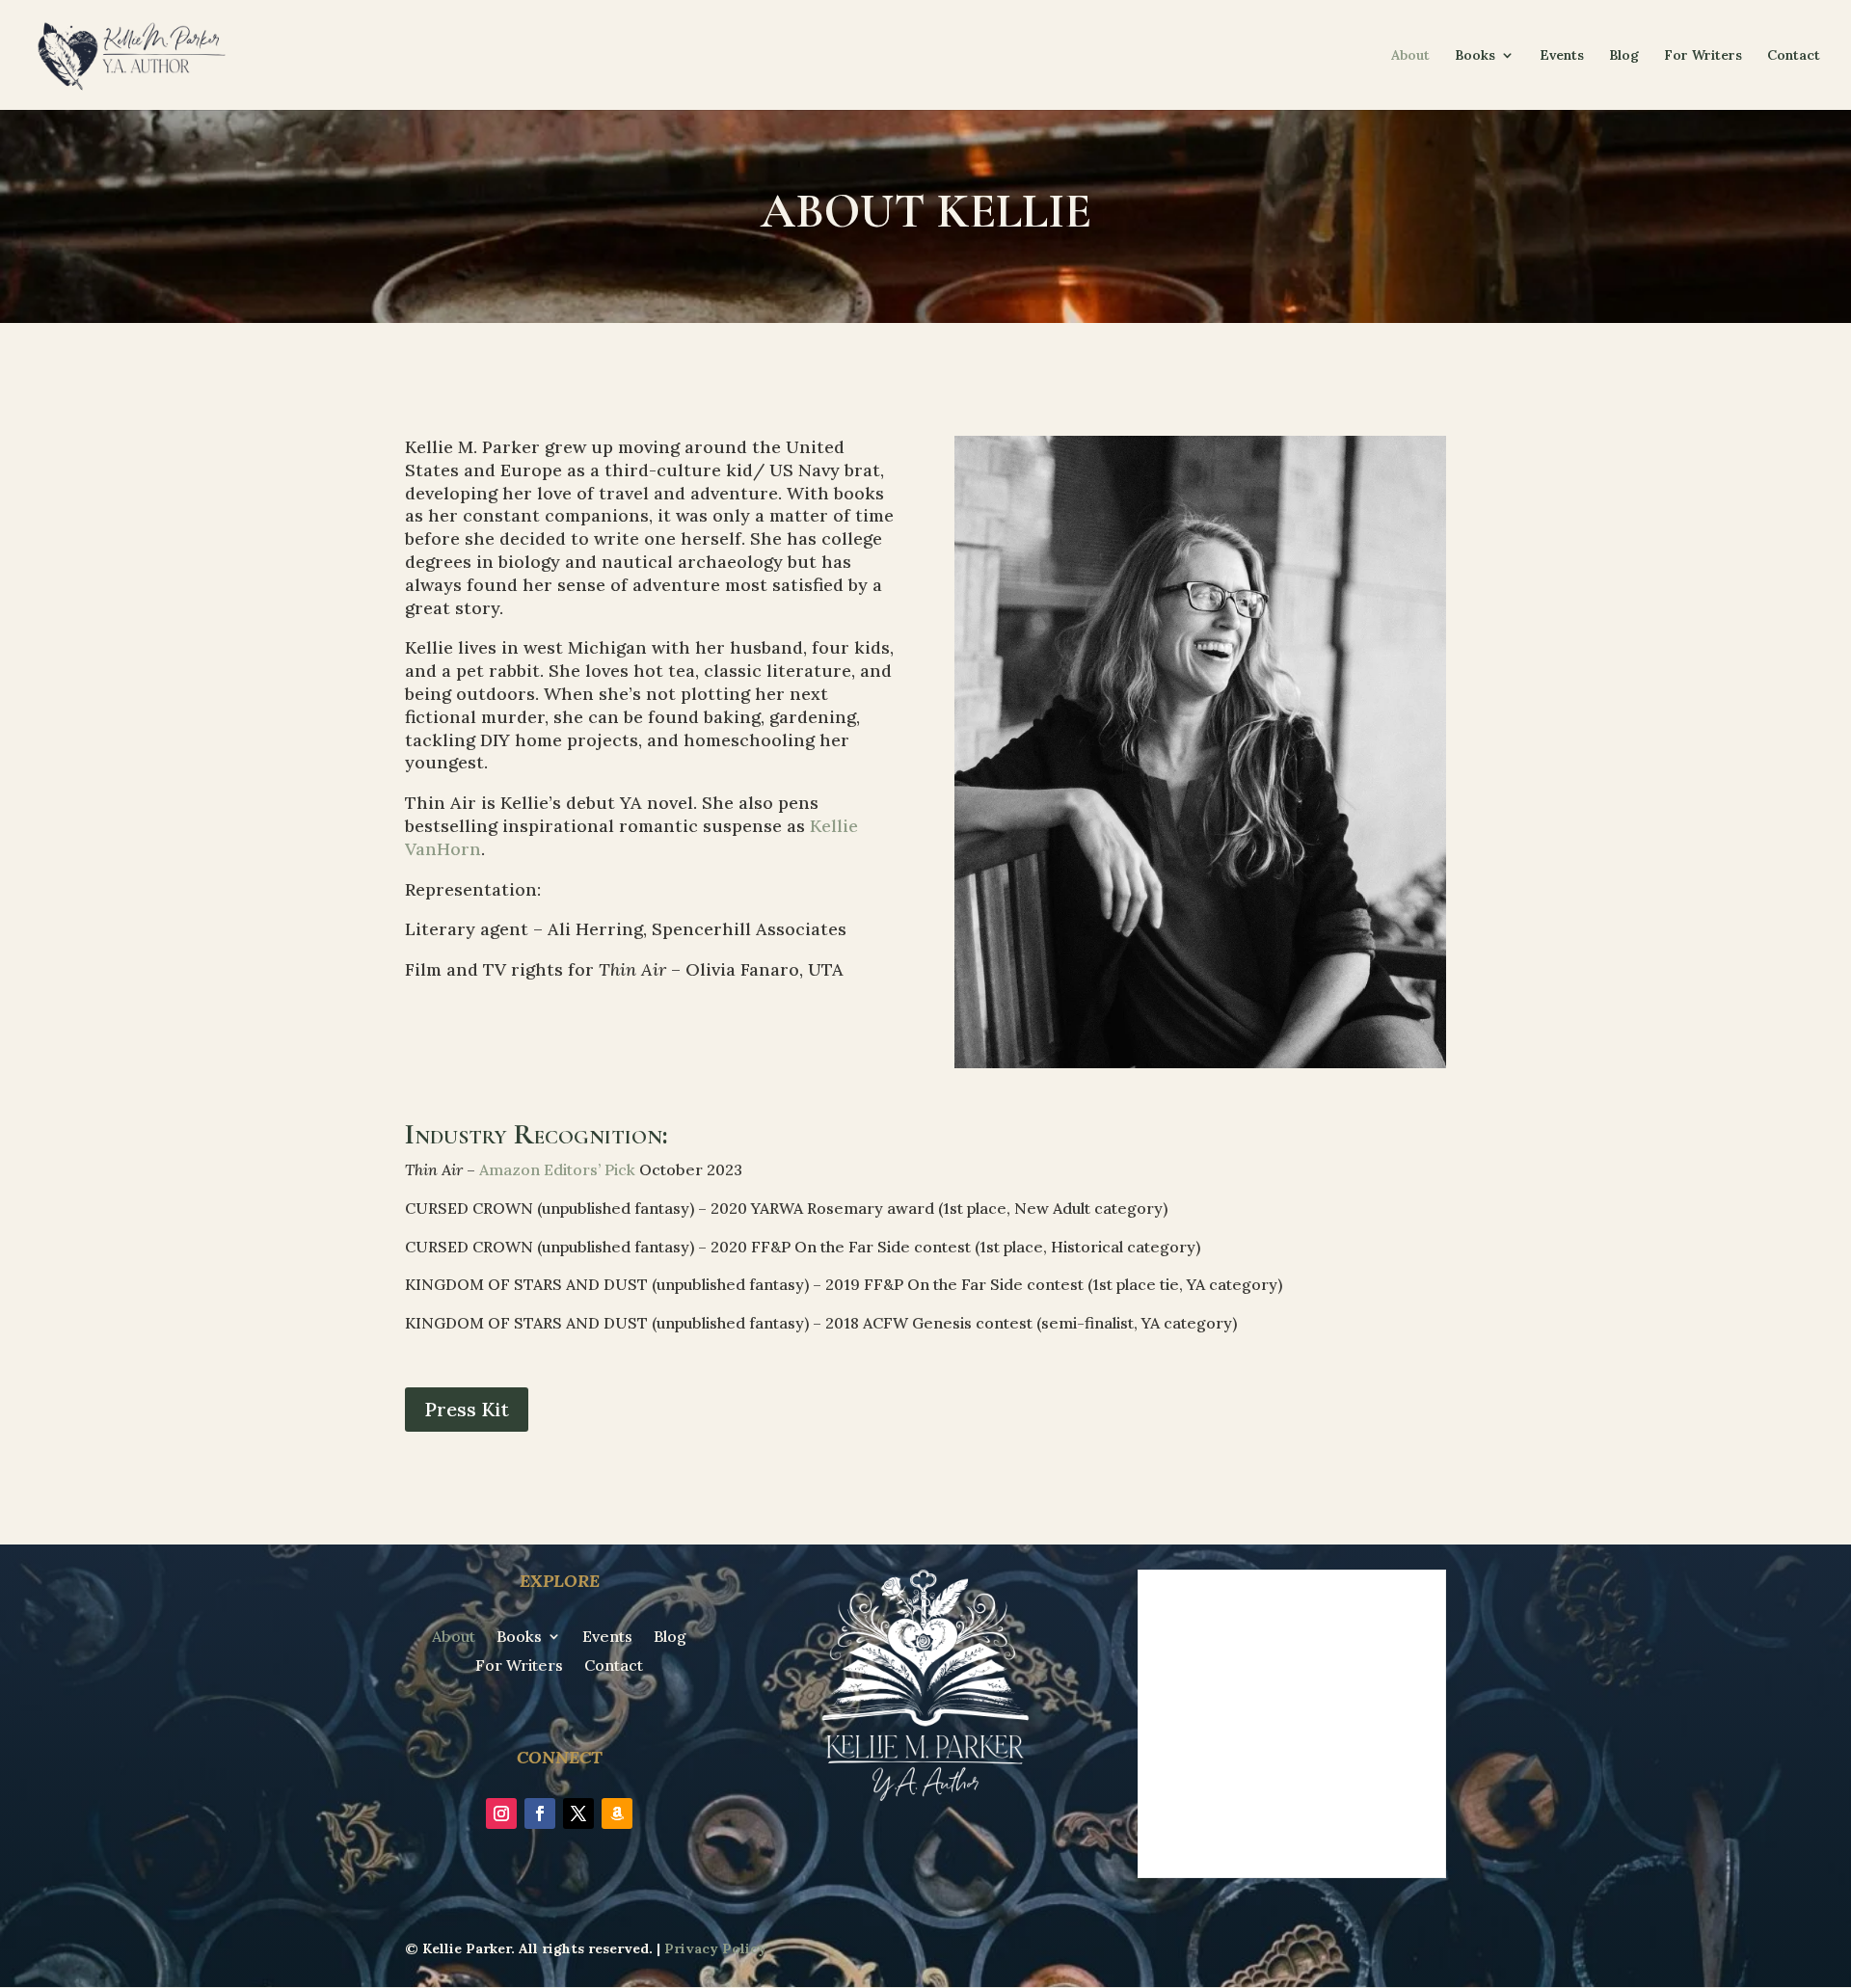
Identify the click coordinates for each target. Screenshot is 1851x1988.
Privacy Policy (715, 1948)
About (1410, 56)
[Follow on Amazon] (617, 1813)
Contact (1794, 56)
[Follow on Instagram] (501, 1813)
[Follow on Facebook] (540, 1813)
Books (1475, 56)
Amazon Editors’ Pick (557, 1169)
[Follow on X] (578, 1813)
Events (1562, 56)
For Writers (1703, 56)
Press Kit (467, 1409)
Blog (1624, 56)
